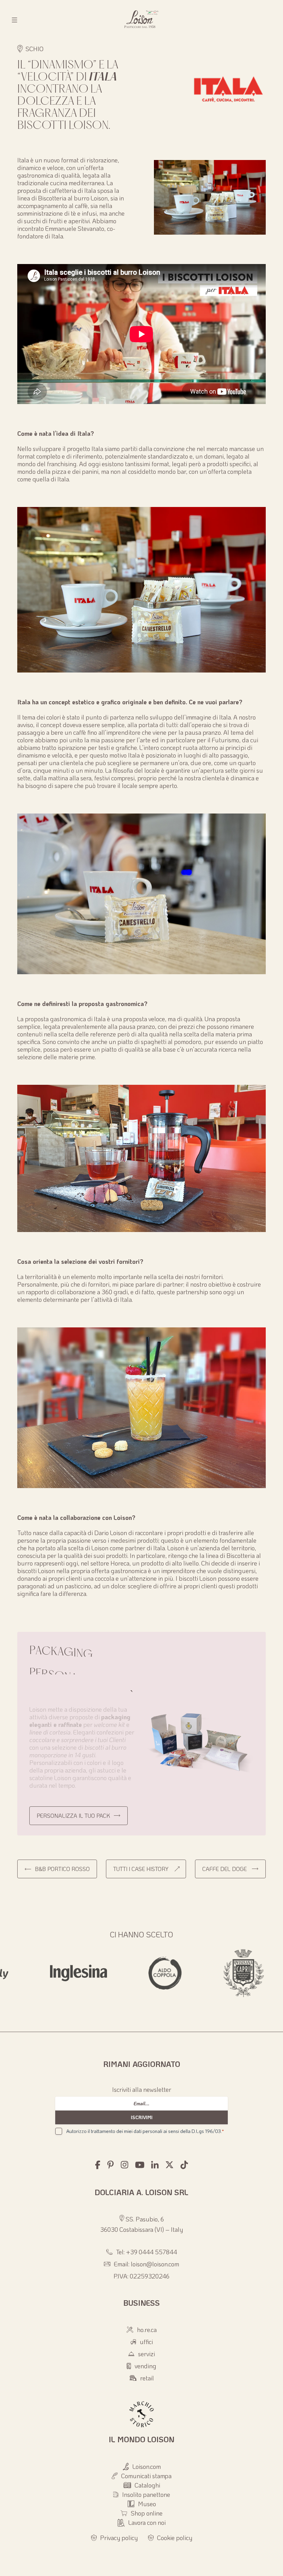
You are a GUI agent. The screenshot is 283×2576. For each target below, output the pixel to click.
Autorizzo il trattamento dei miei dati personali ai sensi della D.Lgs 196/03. (145, 2131)
